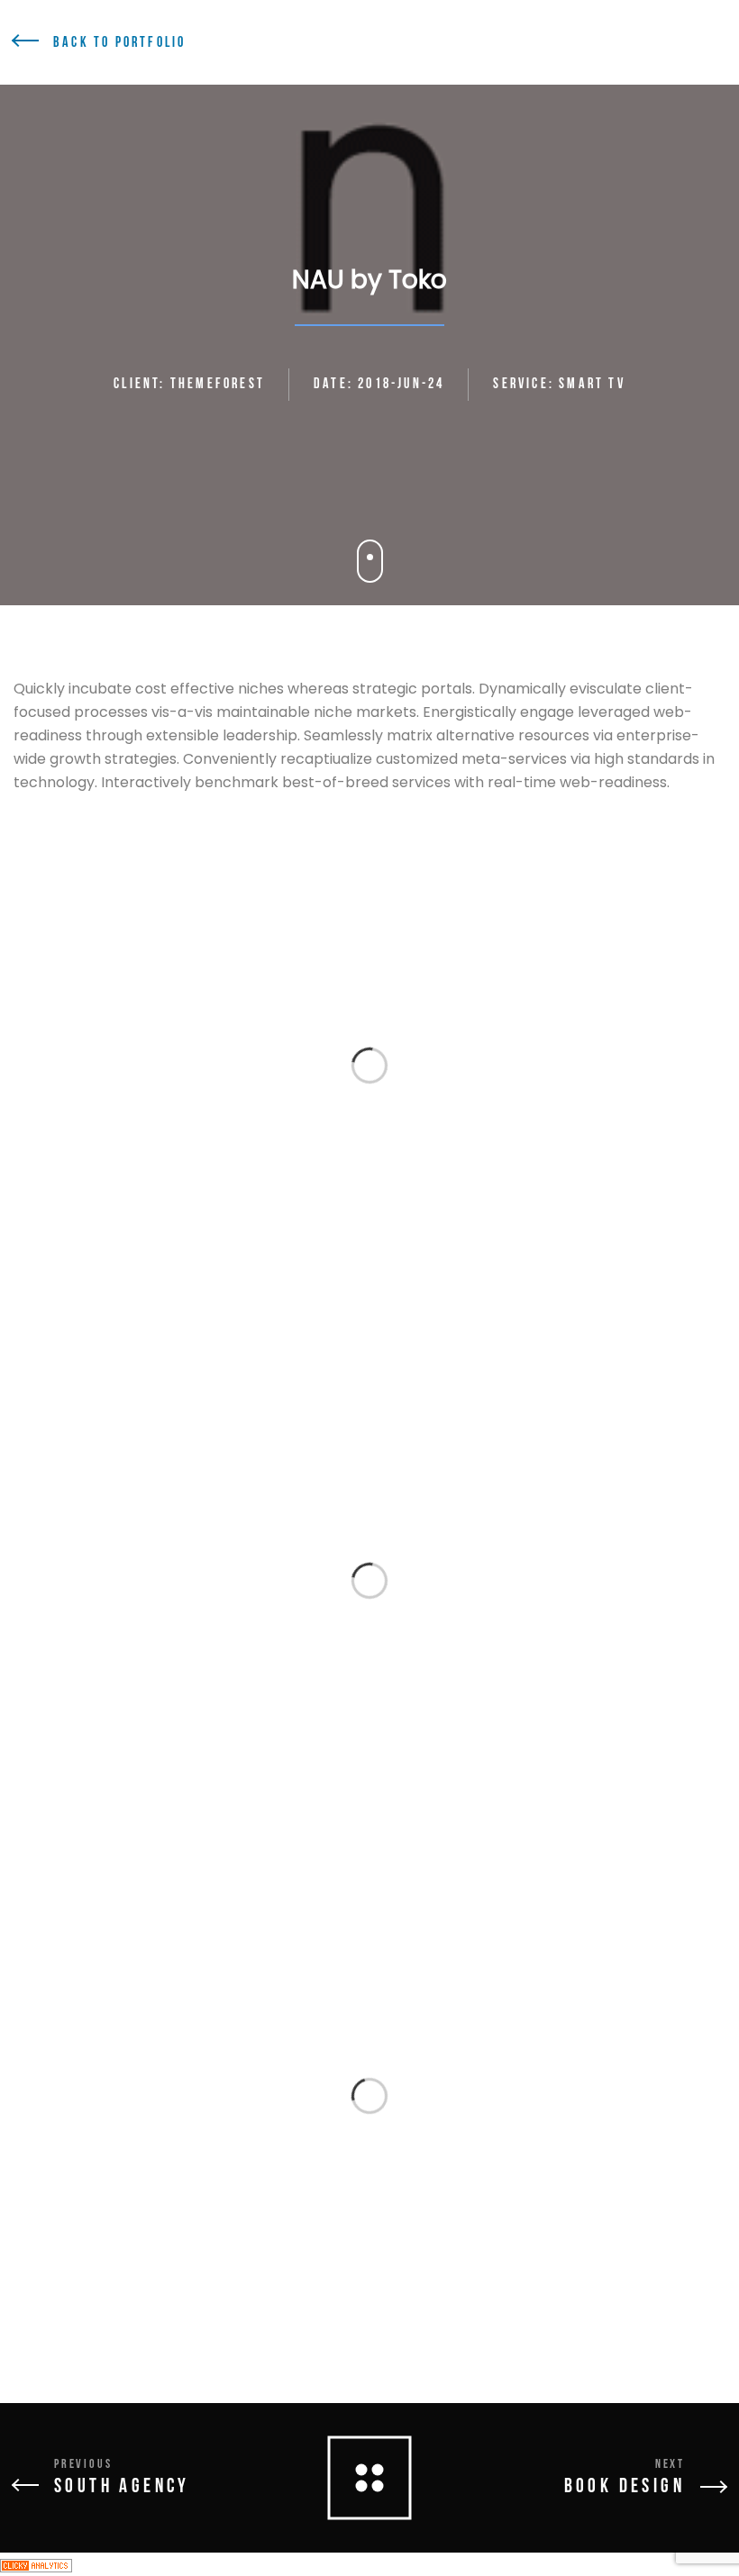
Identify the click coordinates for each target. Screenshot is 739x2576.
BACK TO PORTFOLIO (119, 43)
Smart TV (592, 384)
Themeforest (218, 384)
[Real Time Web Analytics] (36, 2564)
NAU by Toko (369, 280)
